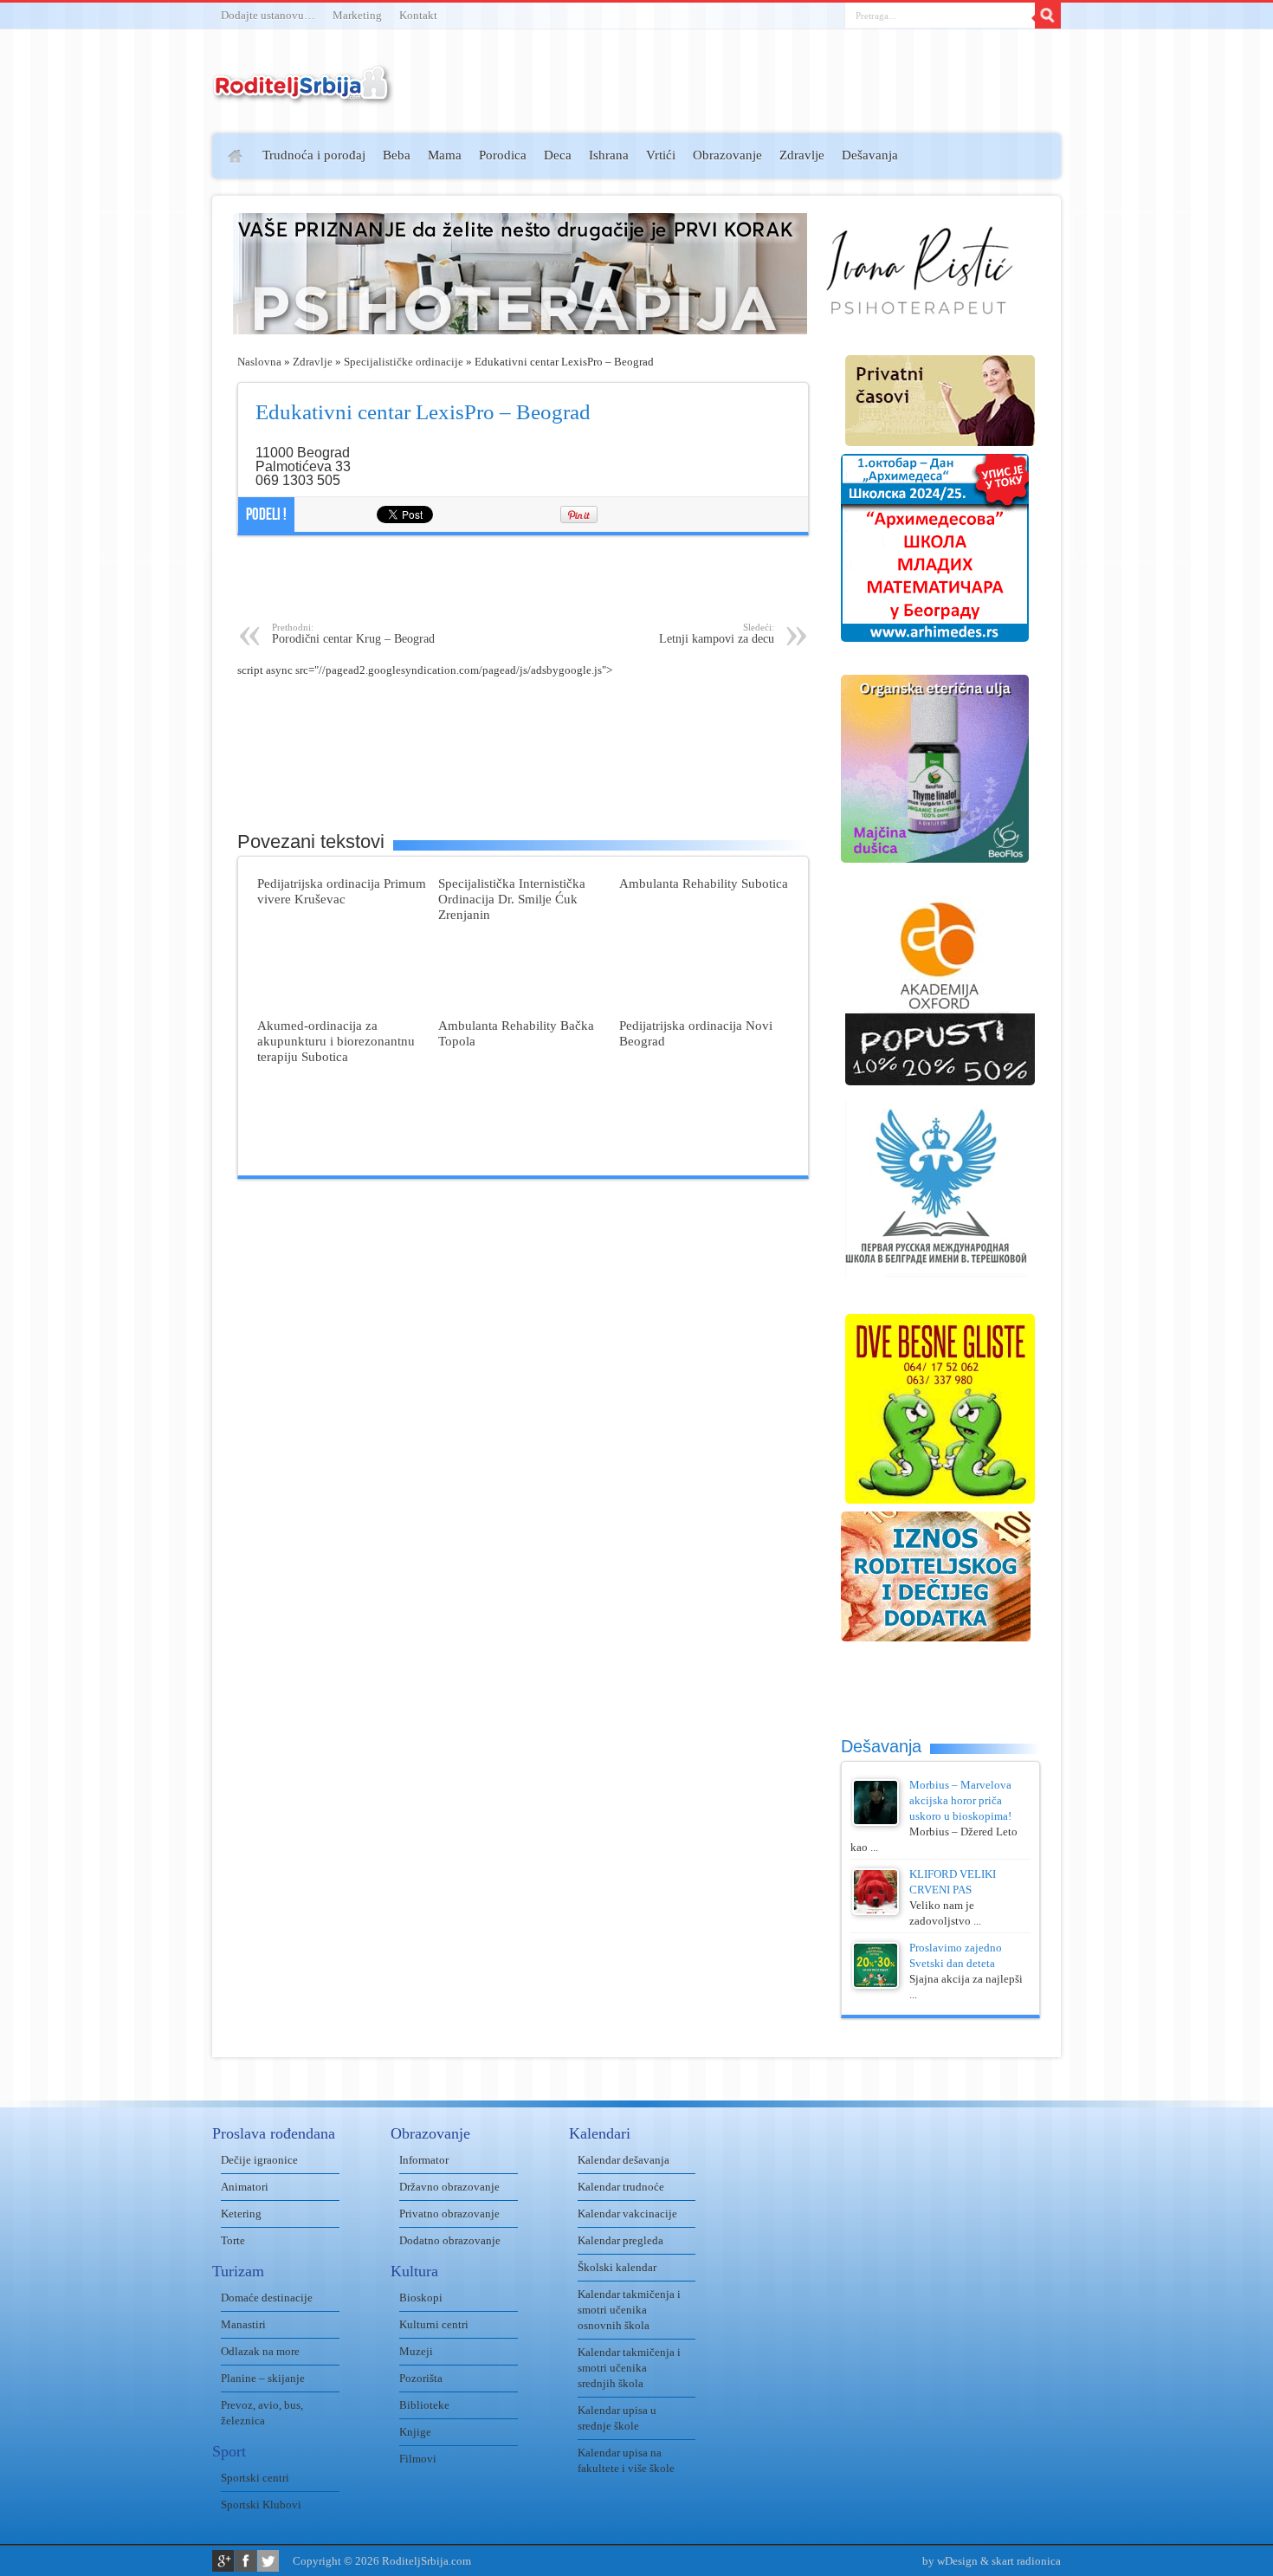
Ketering (241, 2214)
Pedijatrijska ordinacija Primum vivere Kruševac (342, 891)
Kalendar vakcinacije (627, 2214)
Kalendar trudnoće (621, 2187)
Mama (445, 155)
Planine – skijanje (263, 2378)
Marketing (357, 15)
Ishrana (609, 155)
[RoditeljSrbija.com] (303, 95)
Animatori (245, 2187)
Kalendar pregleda (620, 2240)
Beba (397, 155)
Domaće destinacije (267, 2298)
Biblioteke (424, 2405)
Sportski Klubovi (261, 2505)
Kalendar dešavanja (624, 2160)
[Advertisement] (145, 386)
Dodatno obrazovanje (450, 2240)
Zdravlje (802, 155)
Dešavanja (870, 155)
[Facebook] (246, 2561)
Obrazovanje (727, 155)
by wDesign (950, 2561)
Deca (558, 155)
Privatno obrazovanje (449, 2214)
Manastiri (243, 2324)
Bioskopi (421, 2298)
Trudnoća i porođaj (314, 155)
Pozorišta (421, 2378)
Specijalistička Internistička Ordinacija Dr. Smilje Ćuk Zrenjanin (512, 899)
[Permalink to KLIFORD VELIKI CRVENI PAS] (876, 1911)
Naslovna (259, 362)
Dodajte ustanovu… (268, 15)
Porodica (503, 155)
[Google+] (223, 2561)
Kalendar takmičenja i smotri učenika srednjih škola (629, 2368)
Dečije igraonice (259, 2160)
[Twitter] (268, 2561)
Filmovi (418, 2459)
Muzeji (416, 2351)
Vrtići (661, 155)
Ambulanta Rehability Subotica (704, 883)
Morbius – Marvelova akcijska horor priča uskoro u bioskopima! (960, 1800)
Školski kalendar (617, 2267)
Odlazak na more (260, 2351)
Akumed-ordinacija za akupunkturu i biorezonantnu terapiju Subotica (336, 1041)
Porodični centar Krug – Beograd (353, 634)
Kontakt (418, 15)
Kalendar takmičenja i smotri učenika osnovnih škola (629, 2310)
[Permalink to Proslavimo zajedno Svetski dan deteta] (876, 1985)
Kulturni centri (434, 2324)
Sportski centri (255, 2478)
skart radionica (1026, 2561)
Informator (424, 2160)
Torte (233, 2240)
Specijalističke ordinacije (404, 362)
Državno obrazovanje (449, 2187)
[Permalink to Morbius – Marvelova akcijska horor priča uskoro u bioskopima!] (876, 1822)
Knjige (415, 2432)
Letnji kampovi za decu (717, 634)
